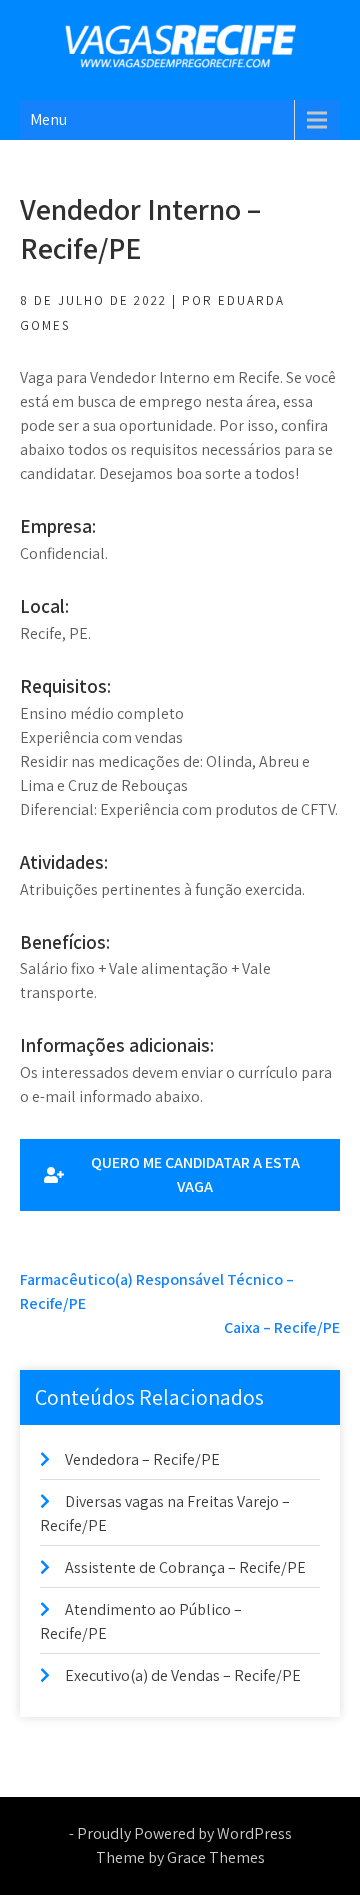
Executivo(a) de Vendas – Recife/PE (183, 1675)
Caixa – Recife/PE (282, 1327)
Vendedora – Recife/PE (142, 1459)
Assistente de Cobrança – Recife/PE (185, 1567)
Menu (48, 119)
